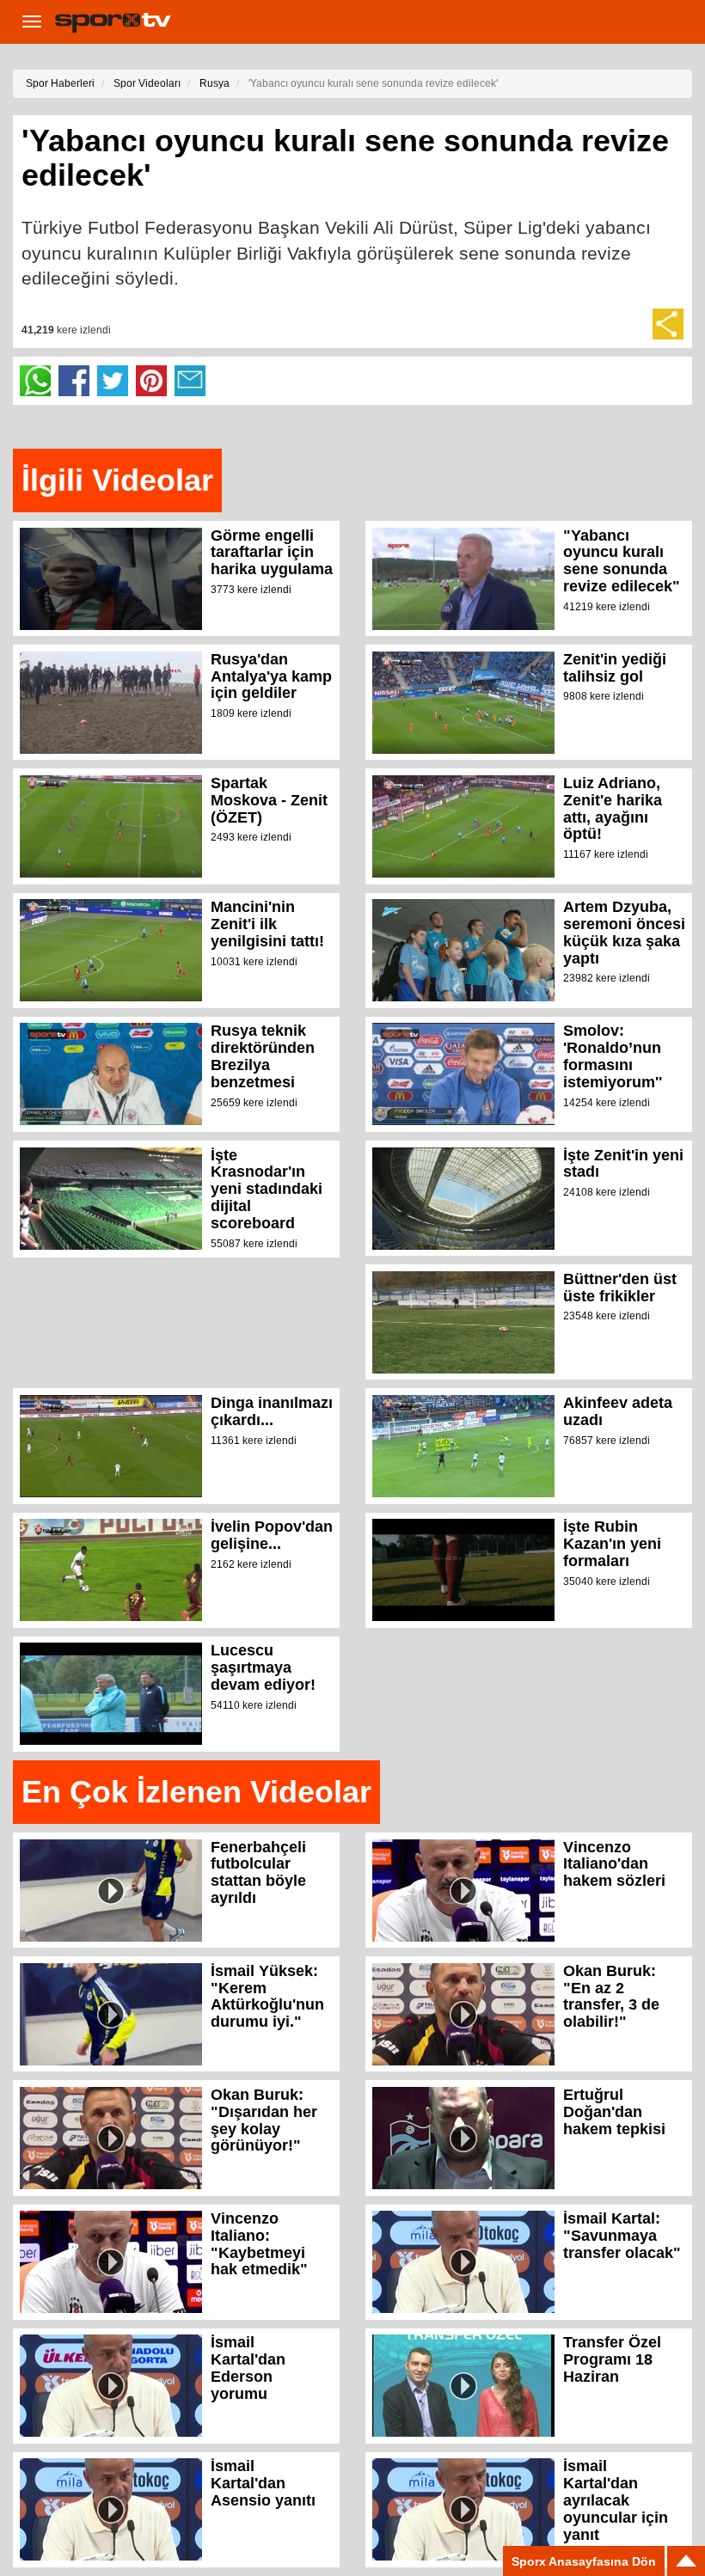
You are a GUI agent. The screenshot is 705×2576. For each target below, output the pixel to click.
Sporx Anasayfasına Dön (584, 2561)
